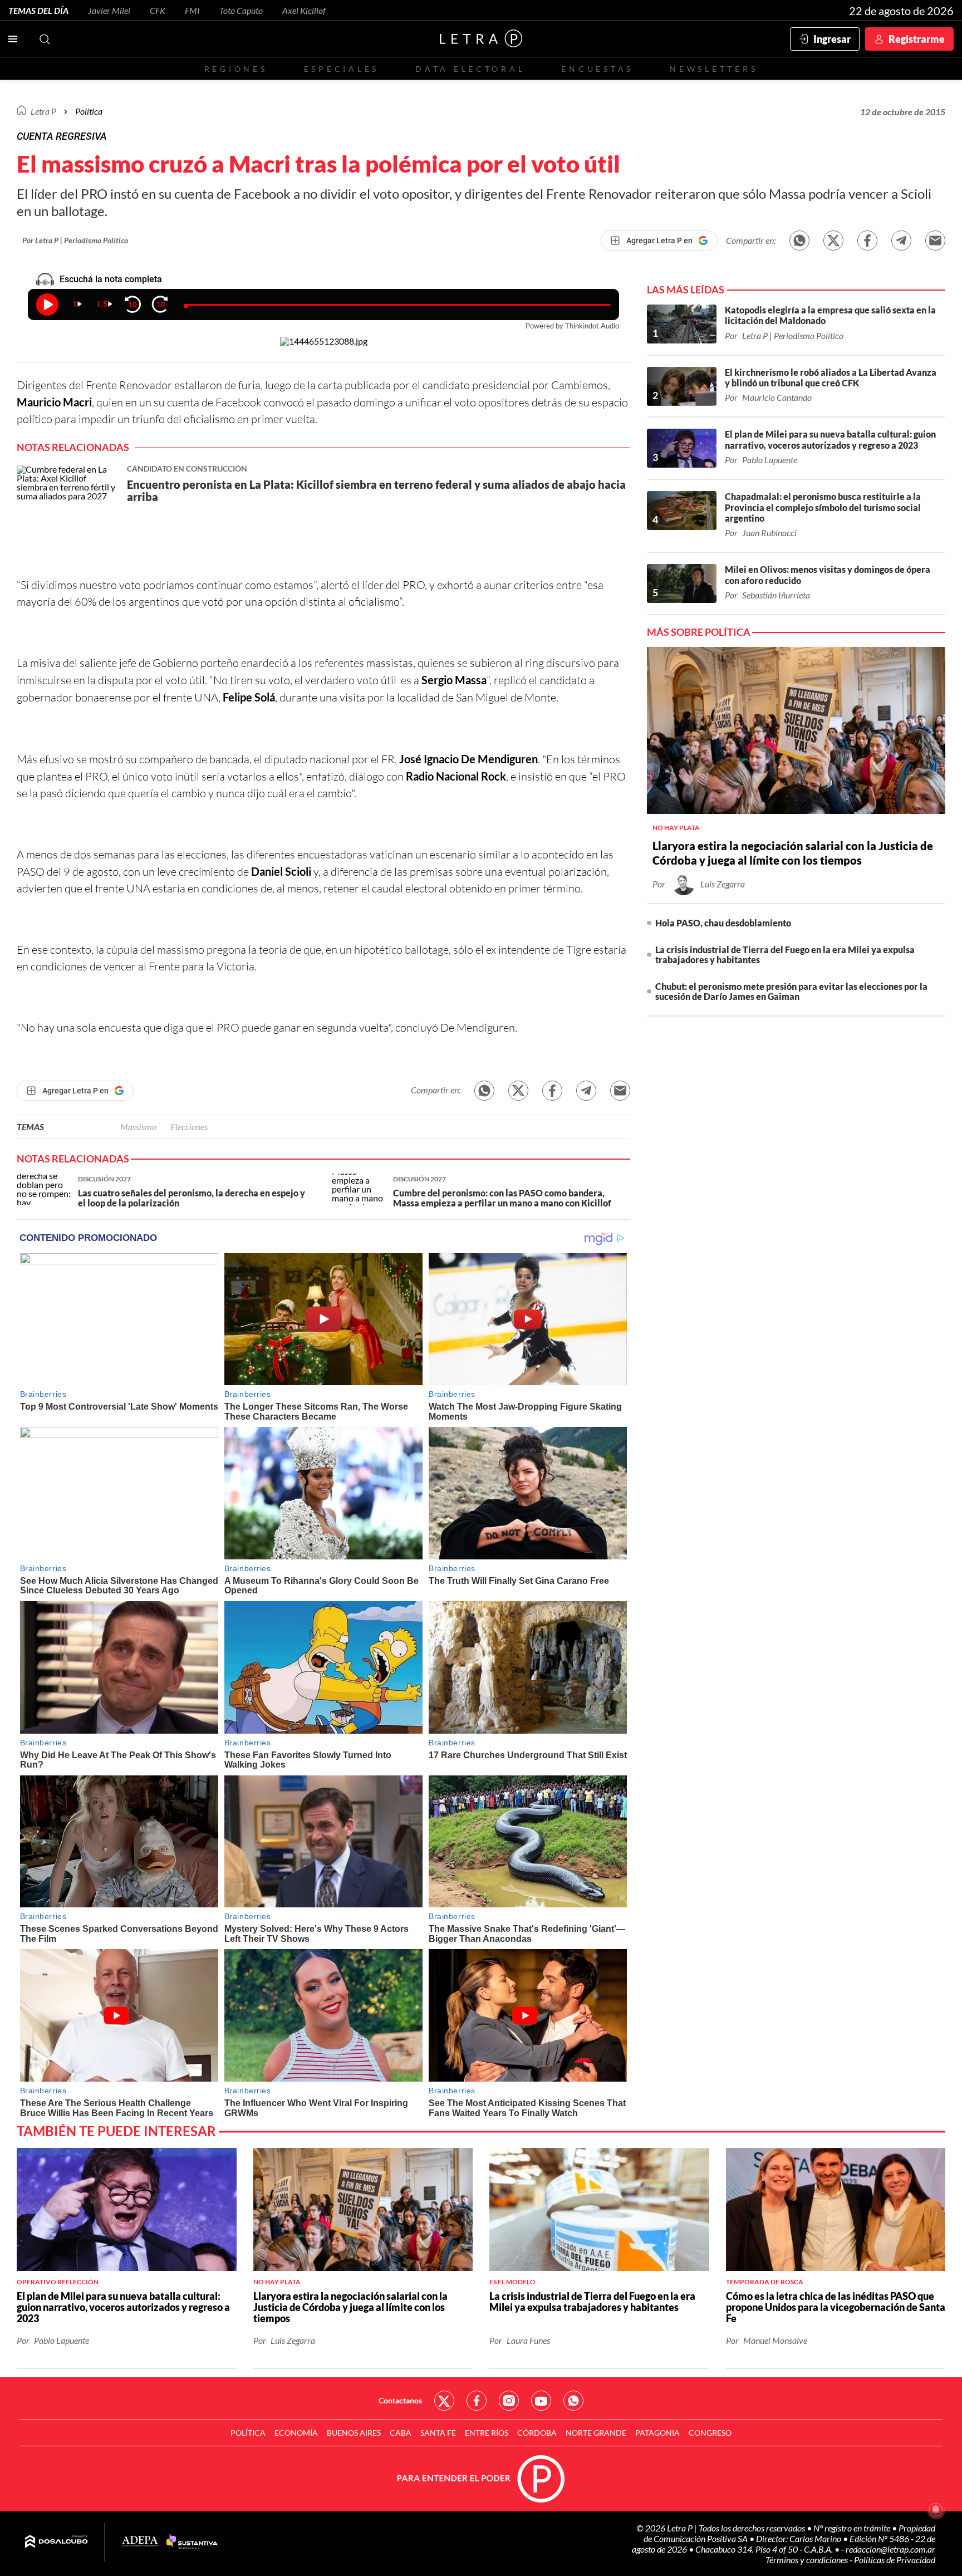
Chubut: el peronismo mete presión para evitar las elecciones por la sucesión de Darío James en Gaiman (791, 991)
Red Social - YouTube (541, 2401)
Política (89, 111)
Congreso (710, 2433)
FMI (192, 10)
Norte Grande (596, 2433)
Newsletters (714, 69)
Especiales (342, 69)
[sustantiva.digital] (192, 2542)
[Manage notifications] (936, 2510)
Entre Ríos (487, 2433)
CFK (158, 10)
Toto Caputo (241, 10)
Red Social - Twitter (444, 2401)
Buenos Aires (354, 2433)
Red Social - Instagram (509, 2401)
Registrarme (917, 39)
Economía (296, 2433)
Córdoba (537, 2433)
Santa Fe (438, 2433)
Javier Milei (109, 10)
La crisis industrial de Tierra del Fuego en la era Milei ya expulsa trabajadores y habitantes (785, 955)
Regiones (236, 69)
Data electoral (470, 69)
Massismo (138, 1127)
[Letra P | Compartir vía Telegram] (901, 241)
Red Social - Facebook (477, 2401)
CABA (401, 2433)
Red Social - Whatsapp (573, 2401)
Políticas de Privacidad (895, 2560)
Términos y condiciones (808, 2560)
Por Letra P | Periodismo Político (75, 240)
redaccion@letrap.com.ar (890, 2549)
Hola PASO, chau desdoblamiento (723, 923)
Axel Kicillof (304, 10)
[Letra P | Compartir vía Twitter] (833, 241)
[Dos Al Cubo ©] (57, 2542)
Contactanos (400, 2400)
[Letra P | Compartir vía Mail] (935, 241)
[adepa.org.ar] (140, 2542)
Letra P (43, 111)
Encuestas (597, 69)
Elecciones (189, 1127)
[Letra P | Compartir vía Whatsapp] (799, 241)
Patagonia (657, 2433)
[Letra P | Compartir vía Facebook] (867, 241)
